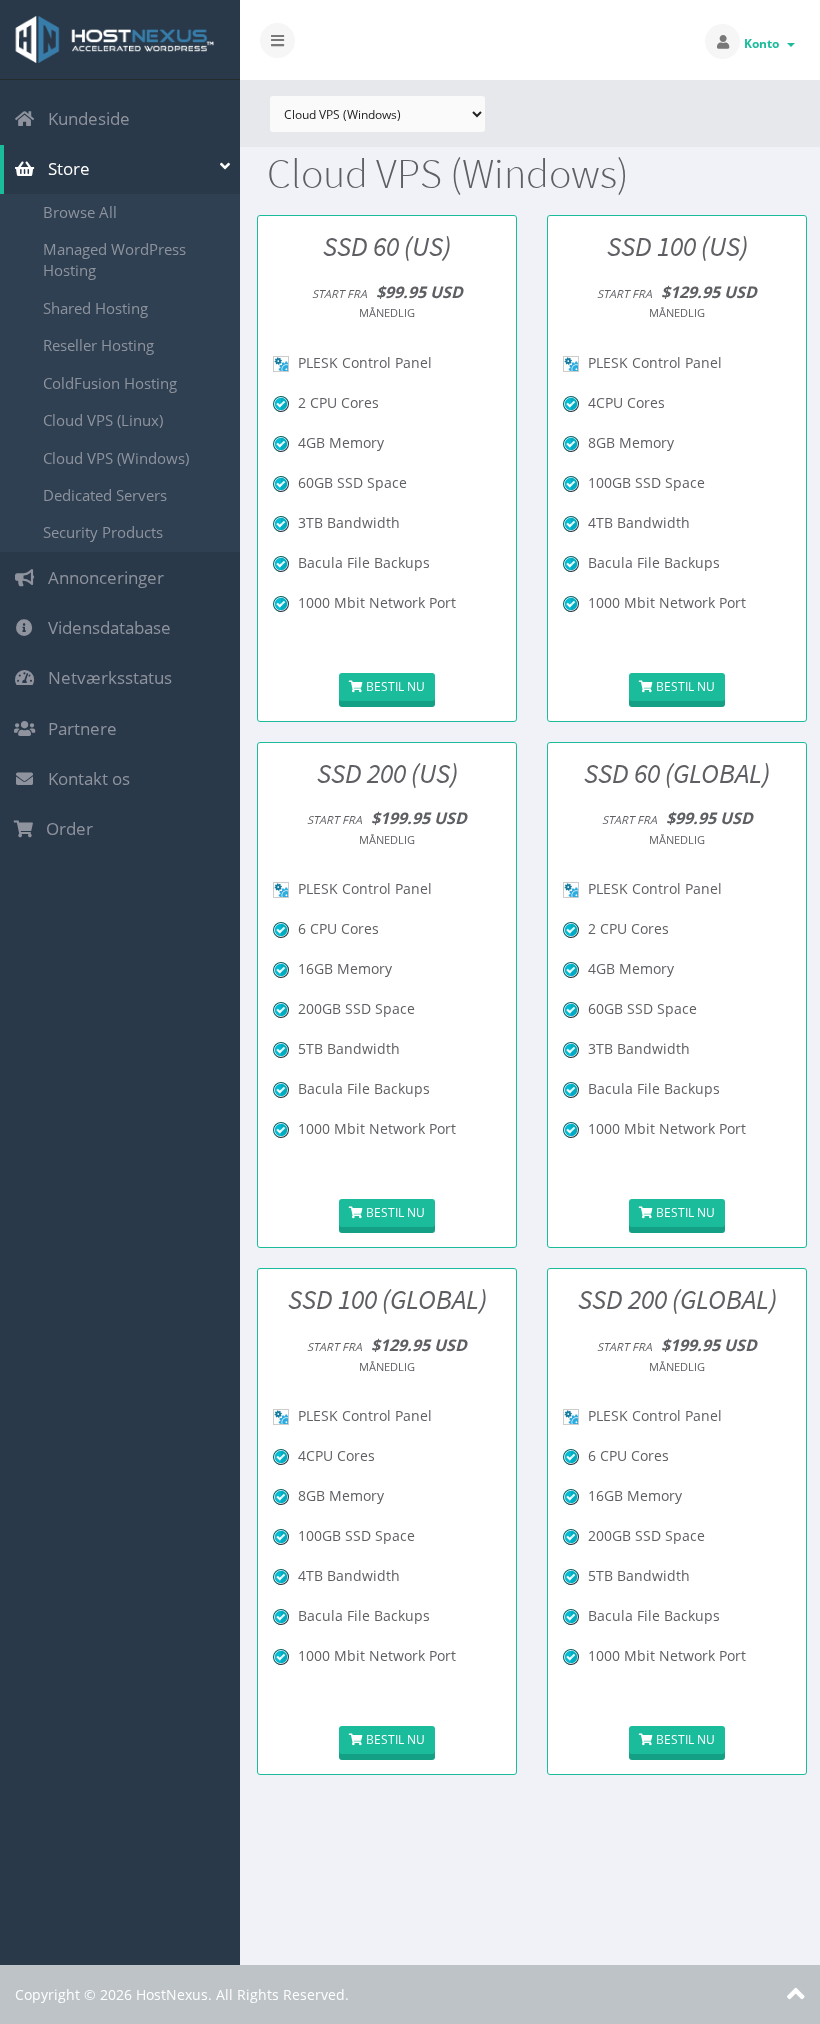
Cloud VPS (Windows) (116, 458)
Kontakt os (85, 778)
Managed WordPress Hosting (114, 259)
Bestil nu (394, 686)
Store (65, 168)
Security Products (103, 532)
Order (65, 828)
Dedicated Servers (105, 495)
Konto (764, 43)
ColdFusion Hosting (110, 383)
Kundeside (85, 118)
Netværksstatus (106, 677)
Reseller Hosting (98, 345)
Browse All (80, 212)
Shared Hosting (95, 308)
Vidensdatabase (105, 627)
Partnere (78, 728)
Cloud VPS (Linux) (103, 420)
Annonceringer (102, 577)
